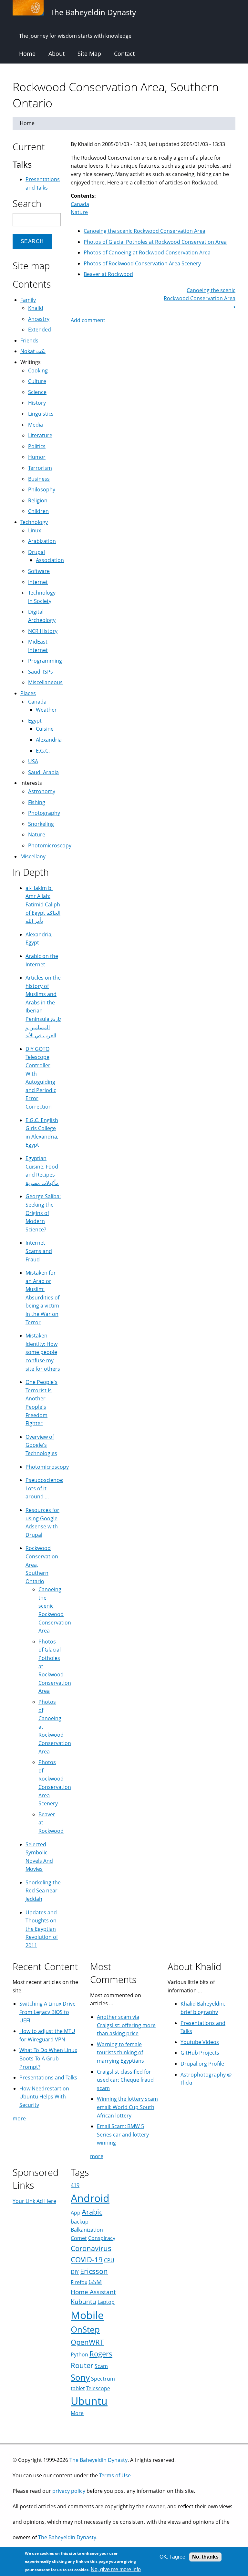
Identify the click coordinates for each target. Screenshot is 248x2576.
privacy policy (69, 2491)
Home (27, 54)
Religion (38, 500)
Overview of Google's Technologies (41, 1445)
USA (33, 761)
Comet (79, 2238)
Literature (40, 435)
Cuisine (45, 729)
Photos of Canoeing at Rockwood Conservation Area (147, 252)
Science (37, 392)
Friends (29, 341)
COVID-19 (87, 2260)
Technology (34, 522)
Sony (80, 2378)
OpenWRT (87, 2342)
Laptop (106, 2302)
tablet (78, 2388)
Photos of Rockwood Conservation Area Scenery (142, 263)
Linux (35, 530)
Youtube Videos (200, 2042)
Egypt (35, 721)
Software (39, 571)
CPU (109, 2260)
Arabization (42, 541)
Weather (46, 710)
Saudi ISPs (41, 672)
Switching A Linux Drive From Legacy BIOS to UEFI (47, 2012)
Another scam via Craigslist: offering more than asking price (126, 2025)
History (37, 403)
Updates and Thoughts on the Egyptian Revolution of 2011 (42, 1929)
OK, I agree (172, 2557)
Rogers (101, 2354)
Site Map (89, 54)
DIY (75, 2272)
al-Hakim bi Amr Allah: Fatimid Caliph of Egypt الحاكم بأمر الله (43, 904)
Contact (124, 54)
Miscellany (33, 856)
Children (38, 511)
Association (50, 560)
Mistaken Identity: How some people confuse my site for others (43, 1352)
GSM (95, 2282)
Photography (44, 813)
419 (75, 2185)
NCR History (43, 631)
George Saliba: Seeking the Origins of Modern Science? (43, 1213)
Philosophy (42, 489)
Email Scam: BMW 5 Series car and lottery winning (123, 2134)
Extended (40, 330)
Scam (101, 2366)
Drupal (36, 552)
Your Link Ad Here (34, 2201)
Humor (37, 457)
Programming (45, 661)
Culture (37, 381)
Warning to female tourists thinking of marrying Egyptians (120, 2053)
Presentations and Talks (48, 2078)
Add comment (88, 320)
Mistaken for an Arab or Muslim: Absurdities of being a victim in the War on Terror (42, 1298)
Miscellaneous (45, 682)
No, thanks (205, 2557)
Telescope (98, 2388)
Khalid (36, 308)
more (19, 2118)
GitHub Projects (200, 2053)
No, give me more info (116, 2569)
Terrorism (40, 468)
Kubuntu (83, 2301)
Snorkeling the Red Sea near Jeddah (43, 1891)
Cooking (38, 370)
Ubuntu (89, 2401)
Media (36, 425)
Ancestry (39, 319)
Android (90, 2198)
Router (82, 2365)
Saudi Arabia (43, 772)
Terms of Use (115, 2475)
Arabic (92, 2212)
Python (79, 2354)
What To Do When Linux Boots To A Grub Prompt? (48, 2058)
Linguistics (41, 414)
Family (28, 300)
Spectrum (103, 2379)
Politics (37, 446)
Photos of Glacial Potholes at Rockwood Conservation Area (155, 242)
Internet (38, 582)
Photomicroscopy (50, 845)
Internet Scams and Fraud (39, 1251)
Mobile (87, 2315)
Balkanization (87, 2230)
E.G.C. (43, 751)
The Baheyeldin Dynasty (98, 2460)
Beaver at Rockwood (108, 274)
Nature (79, 212)
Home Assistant (93, 2292)
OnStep (85, 2329)
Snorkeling (41, 824)
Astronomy (42, 791)
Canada (80, 204)
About (57, 54)
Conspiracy (102, 2238)
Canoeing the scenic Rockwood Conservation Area (145, 231)
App (76, 2213)
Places (28, 693)
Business (39, 479)
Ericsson (94, 2271)
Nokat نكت (33, 351)
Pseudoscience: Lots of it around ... (44, 1488)
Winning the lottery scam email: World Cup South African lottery (127, 2107)
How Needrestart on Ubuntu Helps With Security (44, 2097)
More (77, 2413)
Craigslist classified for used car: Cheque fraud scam (125, 2080)
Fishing (37, 802)
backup (80, 2222)
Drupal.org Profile (202, 2064)
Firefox (79, 2282)
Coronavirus (91, 2248)
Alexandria (49, 740)
